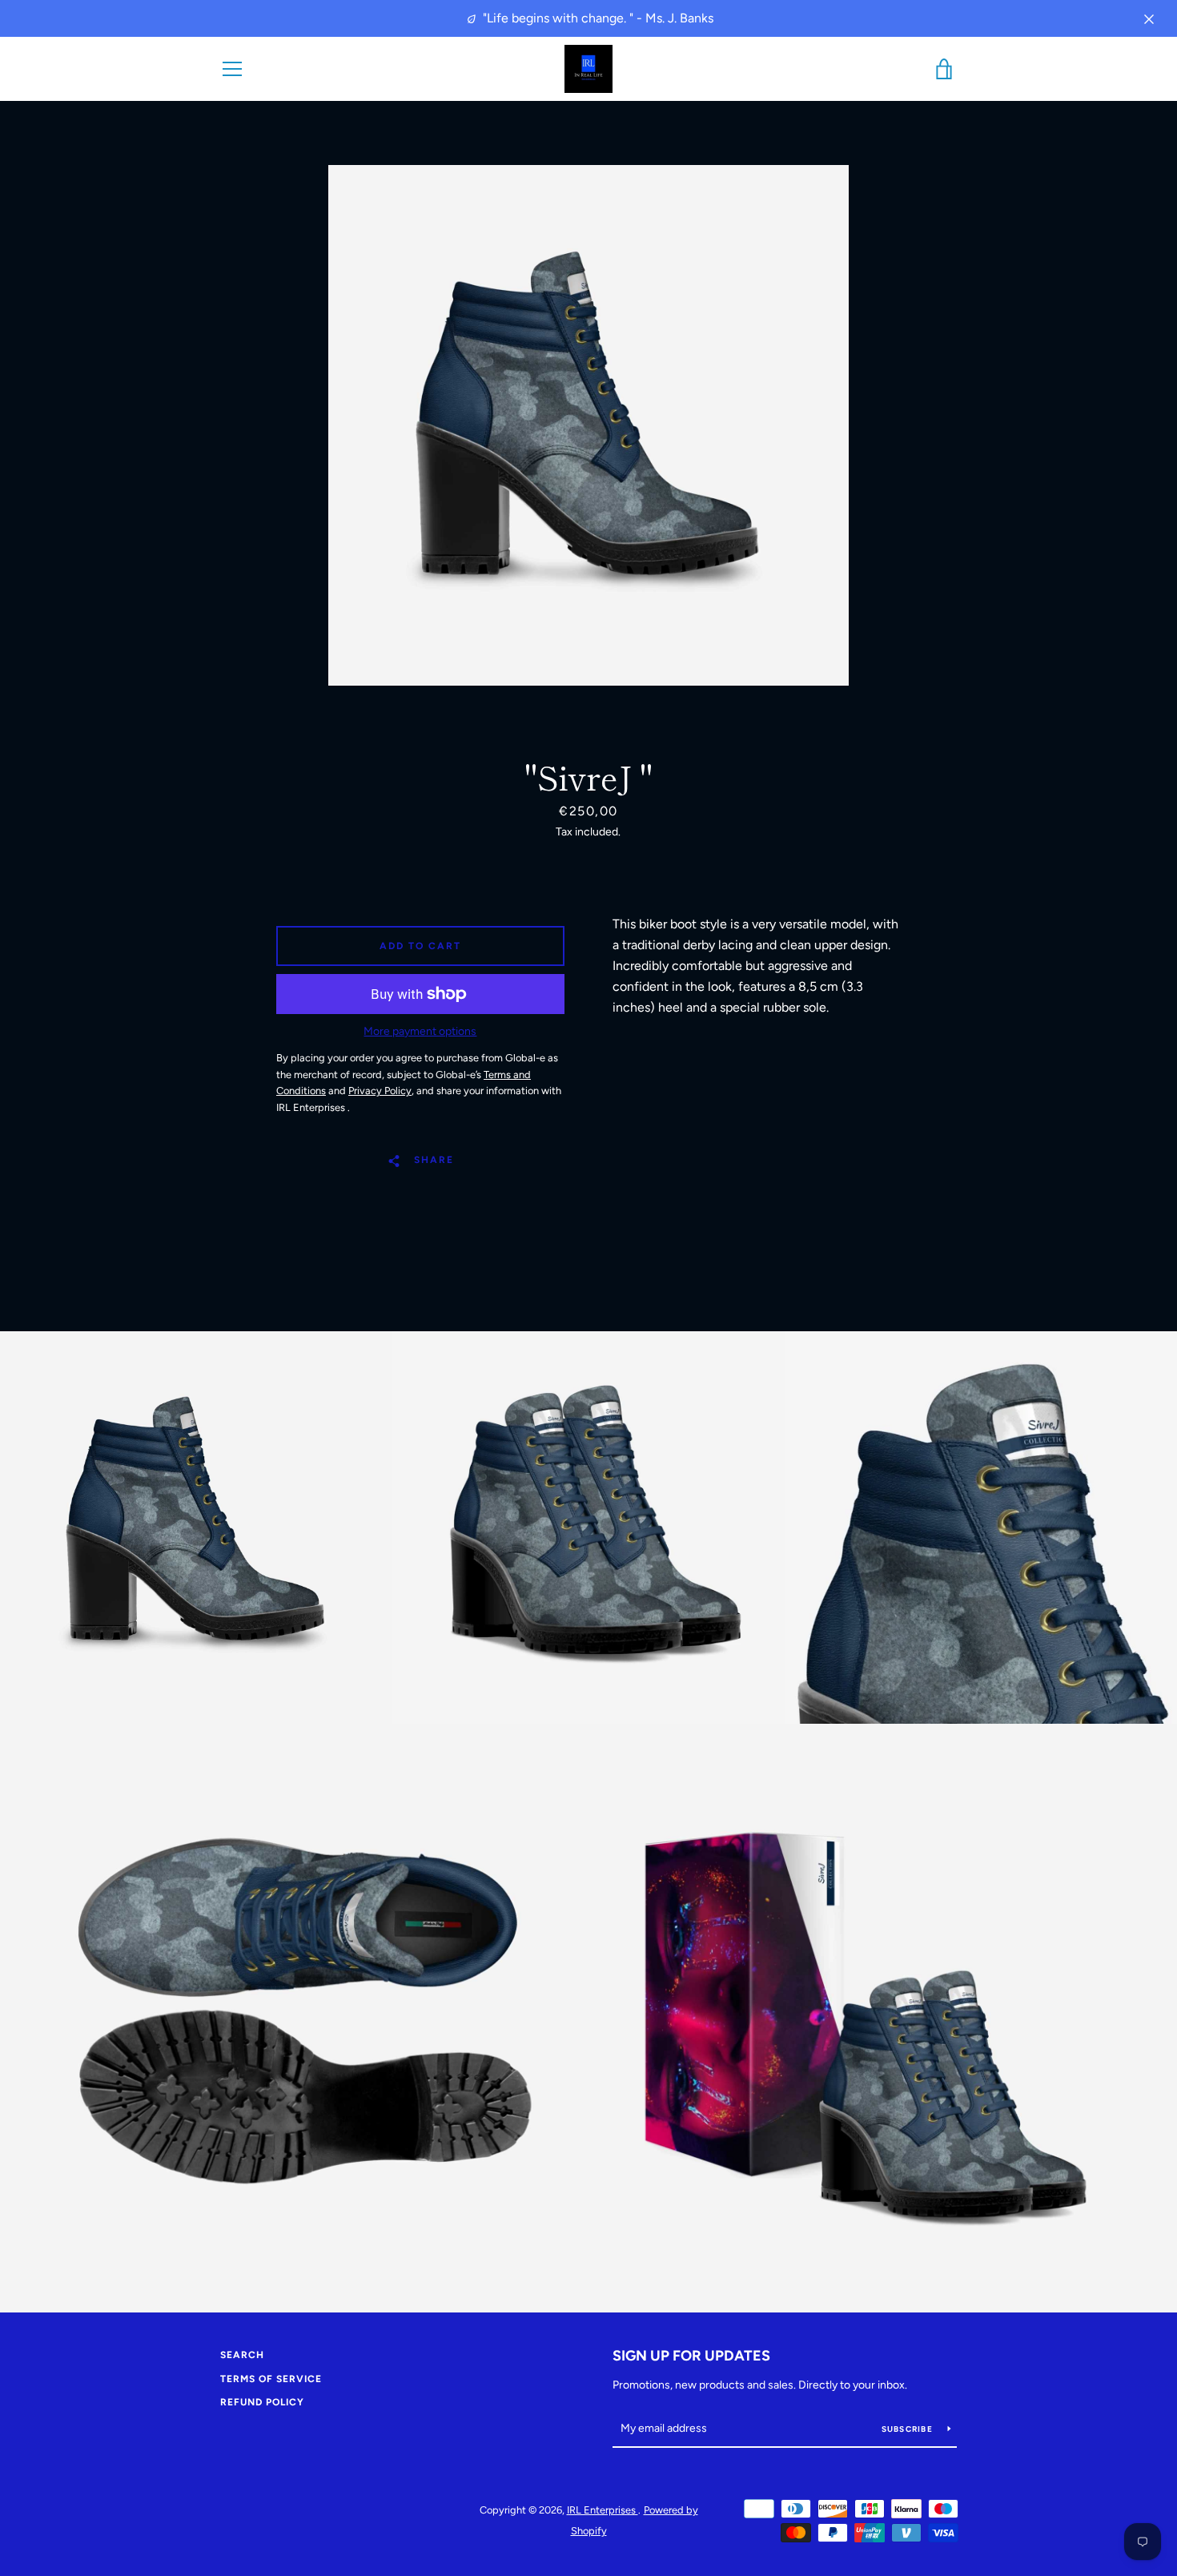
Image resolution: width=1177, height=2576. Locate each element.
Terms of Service (271, 2379)
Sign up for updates (691, 2356)
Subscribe (909, 2429)
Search (242, 2355)
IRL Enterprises (603, 2510)
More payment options (420, 1031)
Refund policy (262, 2402)
